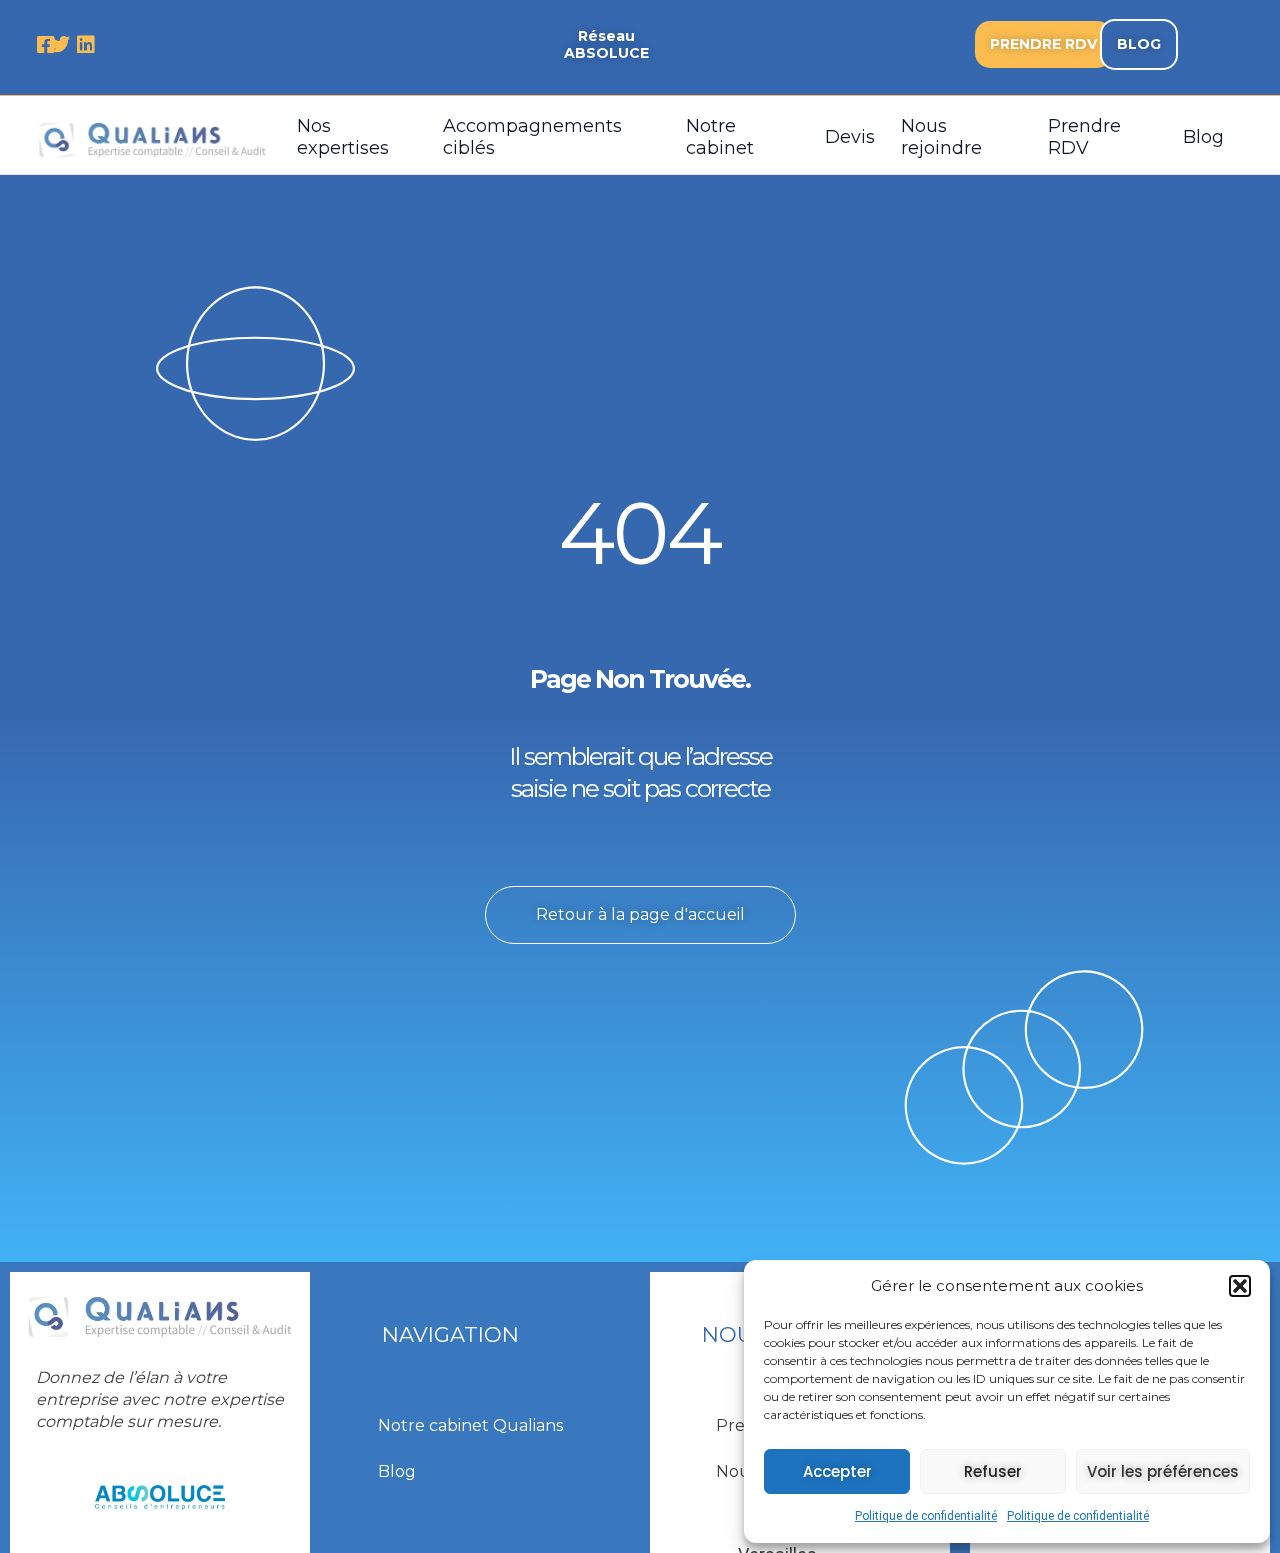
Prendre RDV (1084, 137)
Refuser (993, 1471)
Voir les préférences (1163, 1471)
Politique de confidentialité (926, 1516)
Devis (850, 137)
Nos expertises (343, 137)
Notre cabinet (720, 137)
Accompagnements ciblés (532, 137)
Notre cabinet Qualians (470, 1425)
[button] (1240, 1286)
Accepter (837, 1471)
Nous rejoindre (941, 137)
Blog (1203, 137)
